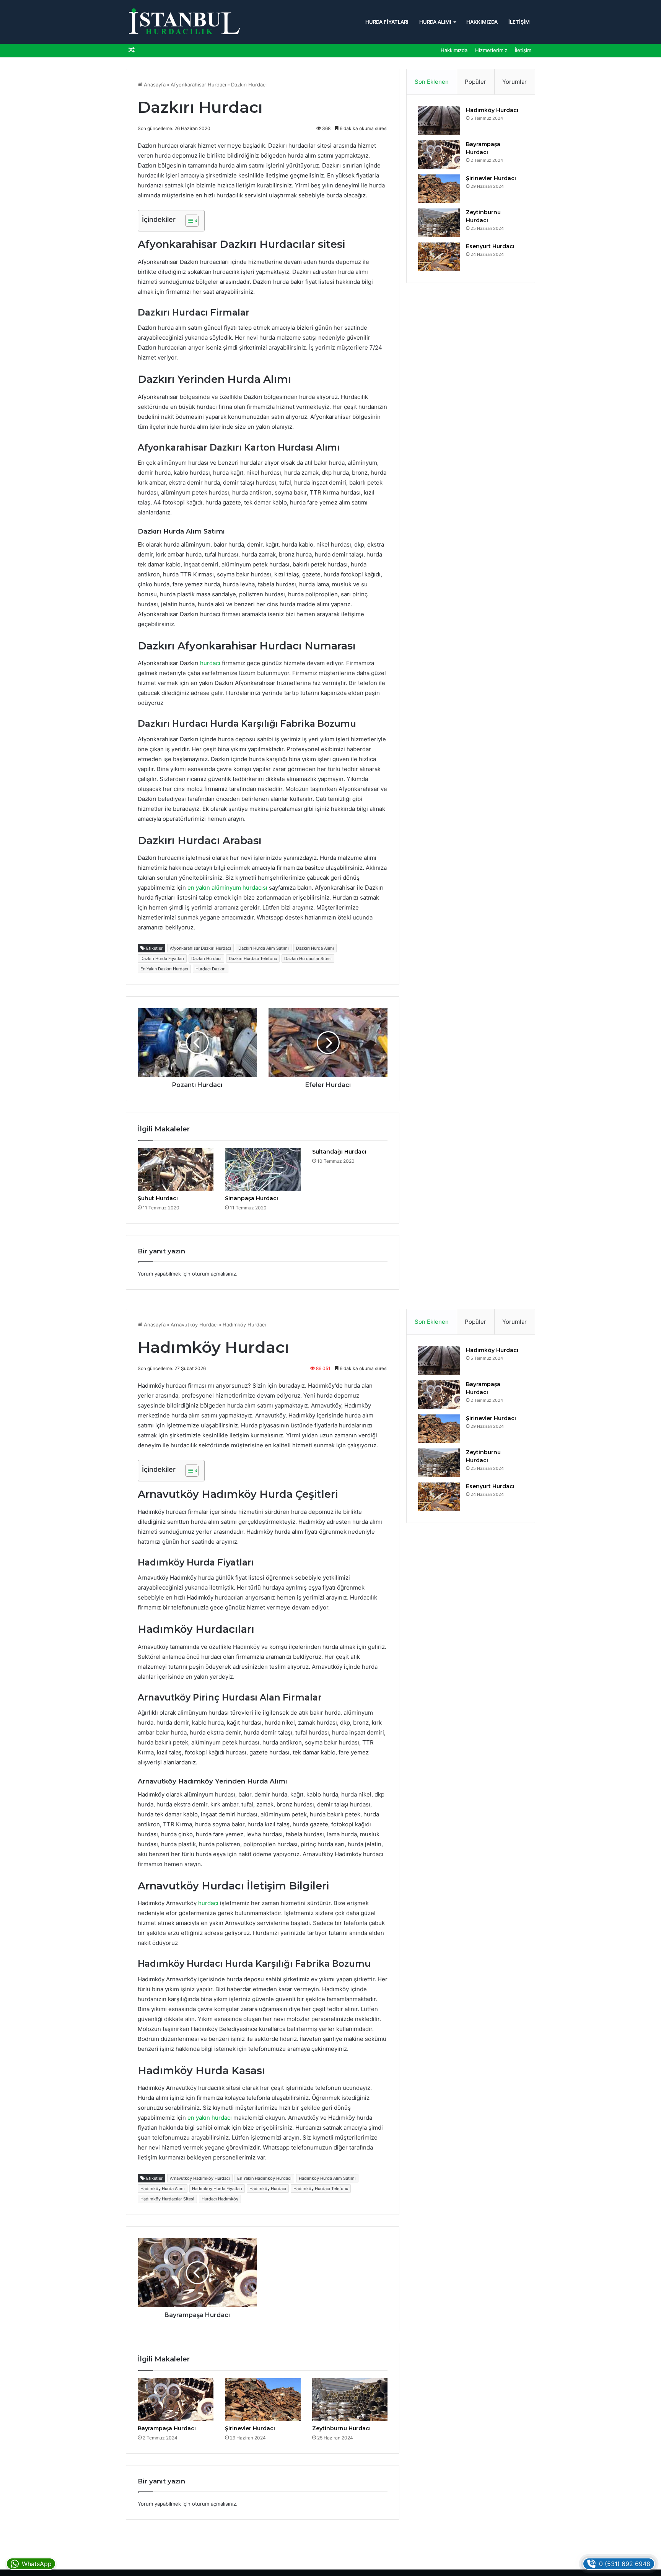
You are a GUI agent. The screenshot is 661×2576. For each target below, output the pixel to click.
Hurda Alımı (435, 22)
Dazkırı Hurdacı (206, 958)
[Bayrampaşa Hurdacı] (439, 155)
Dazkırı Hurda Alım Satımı (264, 948)
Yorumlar (514, 82)
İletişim (519, 22)
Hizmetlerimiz (491, 50)
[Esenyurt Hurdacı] (439, 257)
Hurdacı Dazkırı (211, 969)
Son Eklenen (432, 82)
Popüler (475, 82)
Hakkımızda (482, 22)
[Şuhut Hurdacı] (176, 1170)
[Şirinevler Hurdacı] (439, 189)
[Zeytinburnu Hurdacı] (439, 223)
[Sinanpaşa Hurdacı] (263, 1170)
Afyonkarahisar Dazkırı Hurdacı (200, 948)
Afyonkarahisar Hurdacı (198, 85)
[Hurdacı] (183, 22)
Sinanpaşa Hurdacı (252, 1198)
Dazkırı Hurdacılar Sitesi (308, 958)
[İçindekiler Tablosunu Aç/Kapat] (188, 221)
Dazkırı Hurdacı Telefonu (253, 958)
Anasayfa (154, 85)
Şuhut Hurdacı (158, 1198)
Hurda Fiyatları (387, 22)
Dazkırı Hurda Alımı (315, 948)
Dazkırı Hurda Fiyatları (162, 958)
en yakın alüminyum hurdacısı (227, 888)
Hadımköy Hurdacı (492, 110)
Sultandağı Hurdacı (339, 1152)
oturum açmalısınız (214, 1274)
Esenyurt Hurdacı (490, 246)
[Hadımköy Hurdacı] (439, 121)
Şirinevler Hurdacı (491, 178)
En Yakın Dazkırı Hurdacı (164, 969)
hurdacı (210, 663)
